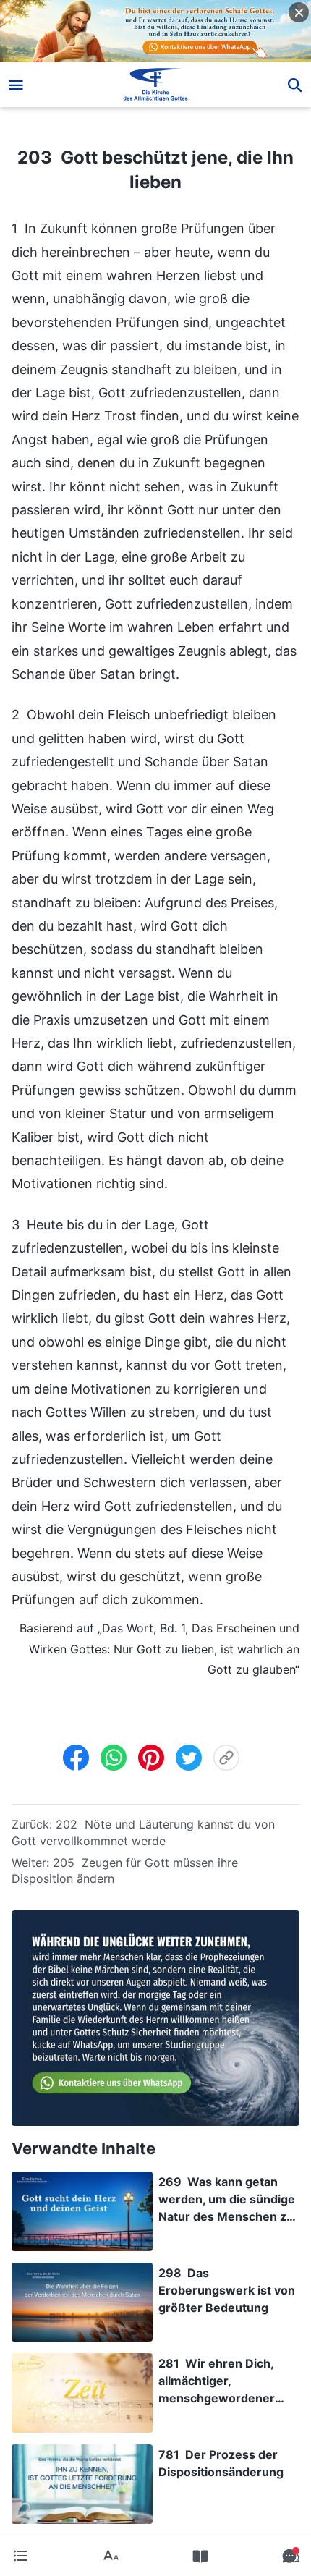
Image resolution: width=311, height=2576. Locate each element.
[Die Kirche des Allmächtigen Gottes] (156, 85)
